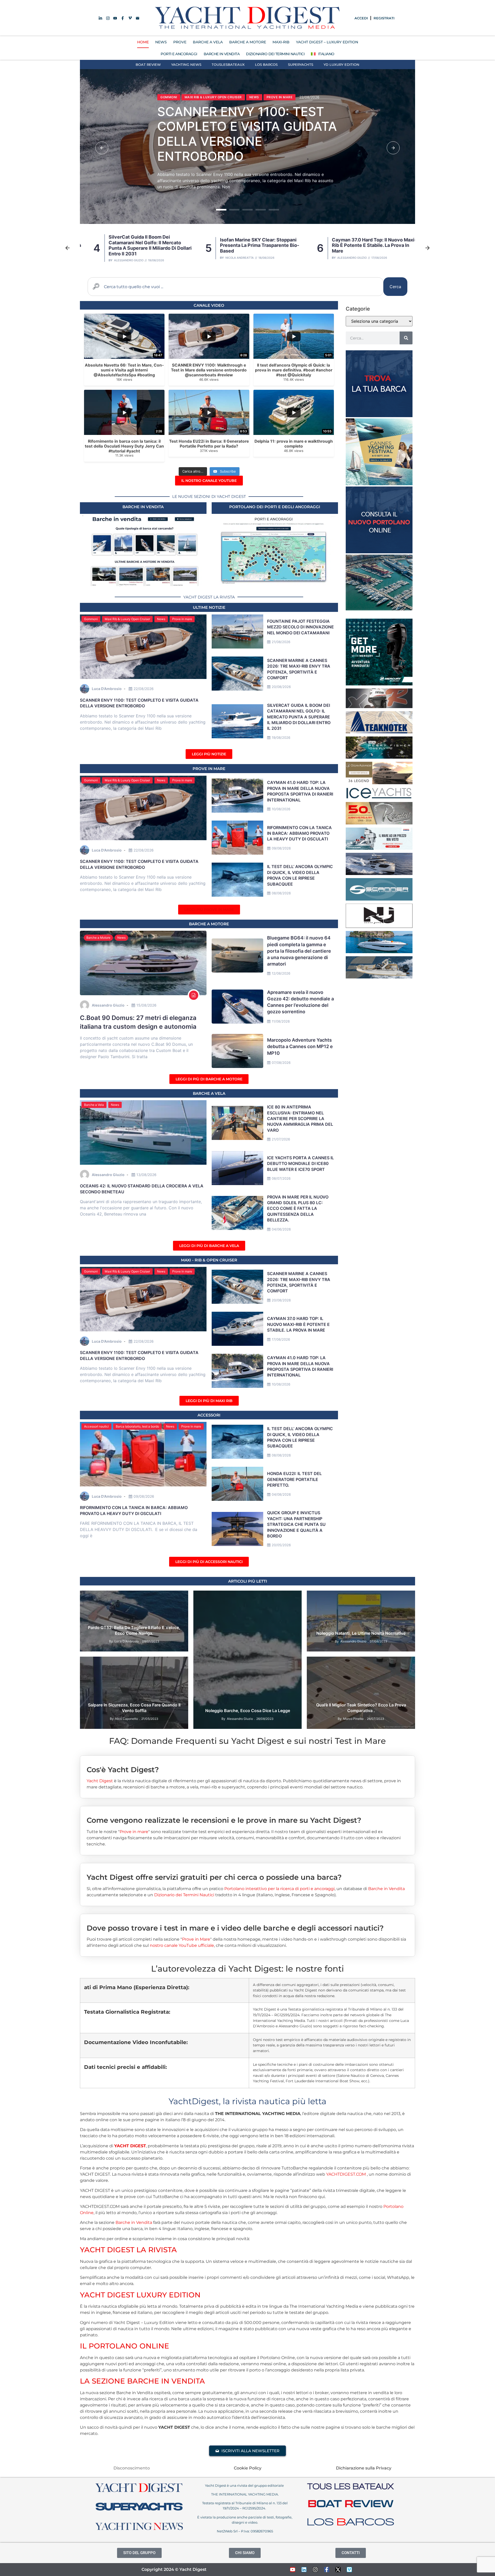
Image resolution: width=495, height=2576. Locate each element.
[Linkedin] (304, 2570)
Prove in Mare (209, 769)
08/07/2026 (281, 1178)
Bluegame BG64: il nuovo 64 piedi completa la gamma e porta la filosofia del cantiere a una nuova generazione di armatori (299, 951)
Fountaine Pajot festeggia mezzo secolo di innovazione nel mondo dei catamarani (300, 627)
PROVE (180, 42)
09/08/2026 (281, 848)
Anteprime (92, 1597)
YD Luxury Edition (341, 64)
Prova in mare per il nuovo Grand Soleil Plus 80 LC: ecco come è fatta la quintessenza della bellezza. (298, 1209)
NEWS (161, 42)
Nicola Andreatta (119, 258)
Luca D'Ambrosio (340, 258)
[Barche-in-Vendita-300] (379, 416)
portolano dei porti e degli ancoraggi (275, 507)
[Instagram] (315, 2570)
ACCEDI (361, 18)
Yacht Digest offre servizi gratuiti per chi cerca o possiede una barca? (214, 1877)
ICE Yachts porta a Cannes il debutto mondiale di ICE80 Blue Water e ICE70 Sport (300, 1164)
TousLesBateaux (228, 64)
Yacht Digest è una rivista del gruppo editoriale (245, 2485)
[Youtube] (293, 2570)
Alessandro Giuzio (232, 258)
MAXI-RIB (281, 42)
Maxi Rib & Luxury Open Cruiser (127, 619)
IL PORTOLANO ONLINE (125, 2346)
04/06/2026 (281, 1229)
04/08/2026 (281, 1494)
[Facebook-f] (327, 2570)
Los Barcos (266, 64)
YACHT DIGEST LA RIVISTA (128, 2250)
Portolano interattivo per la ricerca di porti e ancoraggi (279, 1889)
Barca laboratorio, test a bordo (137, 1426)
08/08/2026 (281, 893)
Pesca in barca (323, 1670)
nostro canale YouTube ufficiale (182, 1945)
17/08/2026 (281, 1339)
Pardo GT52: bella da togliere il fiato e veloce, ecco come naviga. (134, 1630)
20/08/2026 (281, 687)
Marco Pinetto (353, 1719)
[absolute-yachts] (379, 873)
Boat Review (148, 64)
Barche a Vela (94, 1105)
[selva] (379, 707)
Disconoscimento (132, 2468)
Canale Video (209, 305)
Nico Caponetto (127, 1719)
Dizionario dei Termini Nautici (275, 54)
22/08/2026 (144, 689)
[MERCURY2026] (379, 684)
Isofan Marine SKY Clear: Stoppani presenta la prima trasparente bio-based (253, 137)
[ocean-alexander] (379, 783)
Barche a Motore (98, 938)
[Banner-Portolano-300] (379, 552)
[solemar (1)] (379, 977)
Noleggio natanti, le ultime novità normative (361, 1633)
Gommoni (91, 619)
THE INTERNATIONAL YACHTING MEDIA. (245, 2494)
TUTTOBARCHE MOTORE (329, 1677)
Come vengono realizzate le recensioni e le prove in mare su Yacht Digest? (224, 1820)
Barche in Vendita (386, 1889)
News (169, 100)
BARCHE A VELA (208, 42)
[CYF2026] (379, 484)
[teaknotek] (379, 732)
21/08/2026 (281, 642)
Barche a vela (209, 1093)
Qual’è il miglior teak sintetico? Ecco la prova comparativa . (361, 1708)
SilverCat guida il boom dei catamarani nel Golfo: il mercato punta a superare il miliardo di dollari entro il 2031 (299, 717)
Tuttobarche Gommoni (387, 1670)
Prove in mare (182, 619)
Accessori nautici (96, 1426)
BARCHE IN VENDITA (222, 54)
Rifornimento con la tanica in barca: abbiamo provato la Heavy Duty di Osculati (299, 833)
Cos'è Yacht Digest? (123, 1770)
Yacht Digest (100, 1781)
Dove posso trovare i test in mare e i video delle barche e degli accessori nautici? (235, 1928)
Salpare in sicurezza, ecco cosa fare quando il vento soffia (134, 1708)
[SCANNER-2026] (379, 899)
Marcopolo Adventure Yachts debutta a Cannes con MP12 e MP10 (300, 1046)
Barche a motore (209, 924)
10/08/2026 (281, 809)
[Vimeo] (349, 2570)
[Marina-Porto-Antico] (379, 609)
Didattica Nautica (270, 1597)
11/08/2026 (281, 1021)
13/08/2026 (146, 1175)
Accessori (209, 1415)
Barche (111, 1597)
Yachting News (186, 64)
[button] (102, 148)
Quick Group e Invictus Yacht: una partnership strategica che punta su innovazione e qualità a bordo (296, 1524)
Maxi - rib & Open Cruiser (209, 1260)
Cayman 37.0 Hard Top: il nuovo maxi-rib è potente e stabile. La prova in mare (254, 245)
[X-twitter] (338, 2570)
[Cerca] (406, 338)
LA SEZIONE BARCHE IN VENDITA (142, 2381)
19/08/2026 (281, 738)
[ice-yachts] (379, 797)
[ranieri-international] (379, 823)
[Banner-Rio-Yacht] (379, 952)
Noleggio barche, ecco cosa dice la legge (248, 1711)
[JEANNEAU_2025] (379, 757)
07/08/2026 (281, 1063)
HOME (143, 42)
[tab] (247, 1766)
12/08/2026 (281, 973)
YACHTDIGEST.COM (346, 2174)
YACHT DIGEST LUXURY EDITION (140, 2295)
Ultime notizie (209, 607)
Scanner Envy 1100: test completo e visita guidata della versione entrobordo (363, 245)
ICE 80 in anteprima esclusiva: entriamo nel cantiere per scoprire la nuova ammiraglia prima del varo (300, 1119)
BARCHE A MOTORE (248, 42)
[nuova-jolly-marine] (379, 926)
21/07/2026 (281, 1139)
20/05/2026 (281, 1545)
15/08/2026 (146, 1005)
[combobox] (236, 287)
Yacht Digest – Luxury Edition (327, 42)
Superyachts (301, 64)
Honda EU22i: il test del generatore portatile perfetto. (294, 1479)
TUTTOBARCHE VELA (368, 1677)
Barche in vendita (143, 507)
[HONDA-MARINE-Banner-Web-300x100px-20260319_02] (379, 848)
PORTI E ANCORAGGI (179, 54)
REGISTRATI (384, 18)
